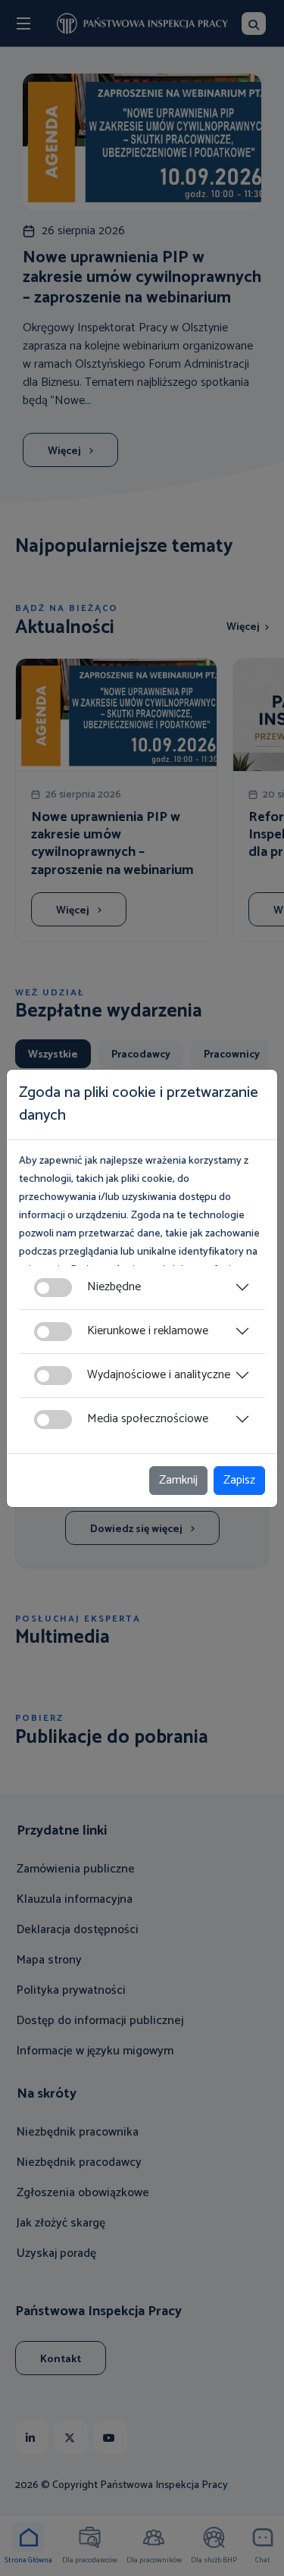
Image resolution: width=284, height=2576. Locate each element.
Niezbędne (114, 1287)
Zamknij (178, 1480)
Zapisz (239, 1480)
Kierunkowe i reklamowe (148, 1331)
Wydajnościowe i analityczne (159, 1375)
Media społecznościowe (148, 1419)
